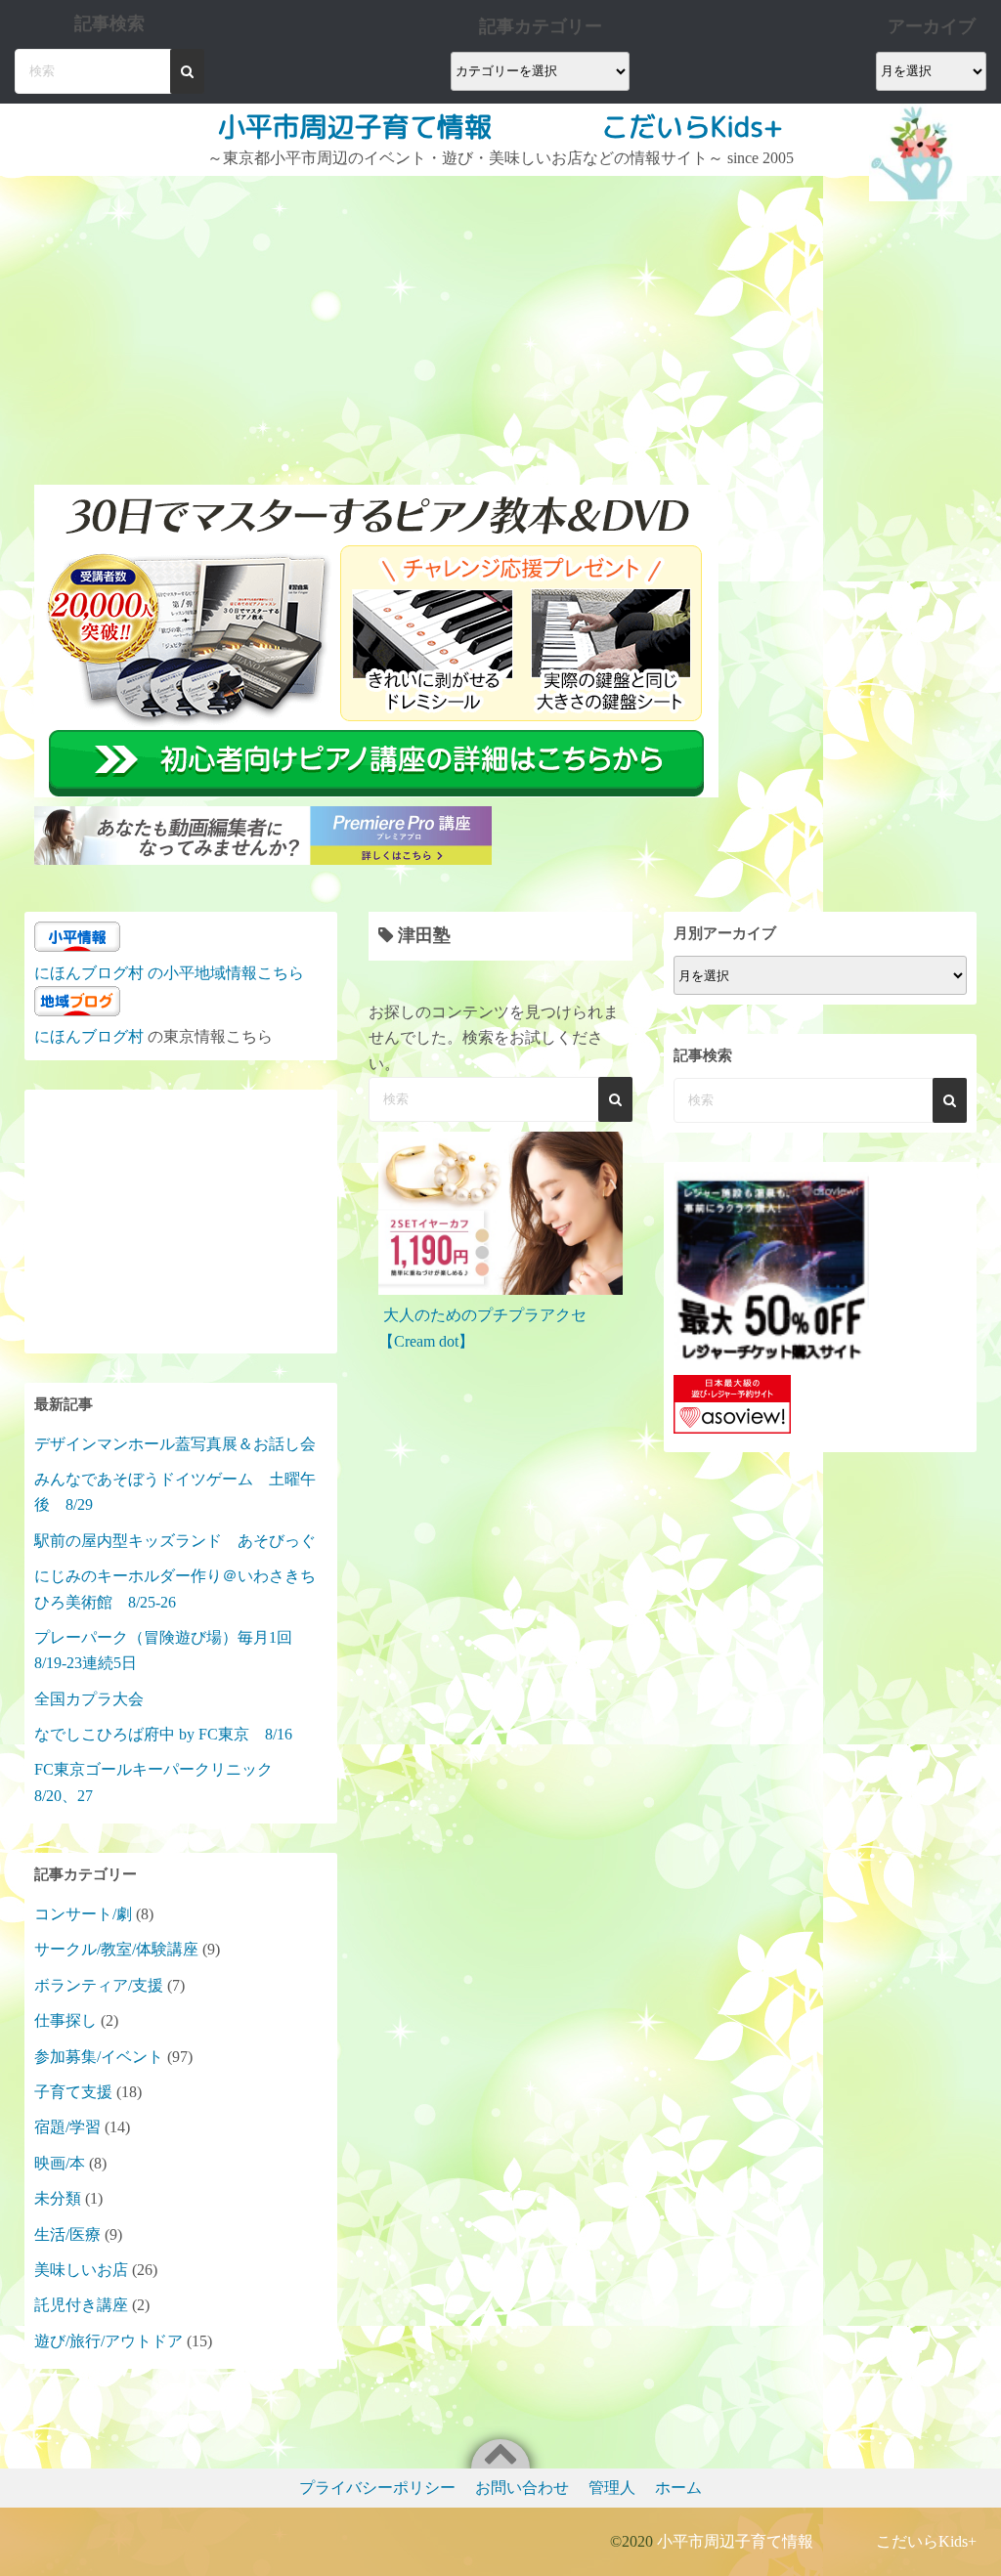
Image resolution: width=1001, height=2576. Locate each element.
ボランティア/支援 (99, 1985)
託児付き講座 (81, 2305)
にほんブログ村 (89, 1036)
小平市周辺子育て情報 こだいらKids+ (500, 127)
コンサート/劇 (83, 1914)
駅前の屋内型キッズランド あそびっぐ (175, 1541)
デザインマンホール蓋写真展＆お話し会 (175, 1444)
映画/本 (60, 2163)
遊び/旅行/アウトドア (109, 2341)
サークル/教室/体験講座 (116, 1949)
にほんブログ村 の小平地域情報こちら (169, 973)
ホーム (678, 2488)
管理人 (612, 2488)
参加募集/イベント (99, 2057)
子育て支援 (73, 2092)
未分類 (58, 2198)
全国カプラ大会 (97, 1699)
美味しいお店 (81, 2270)
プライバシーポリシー (377, 2488)
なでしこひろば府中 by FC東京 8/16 (163, 1734)
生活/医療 (67, 2234)
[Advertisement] (379, 322)
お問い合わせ (522, 2488)
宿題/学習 (67, 2127)
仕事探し (65, 2020)
